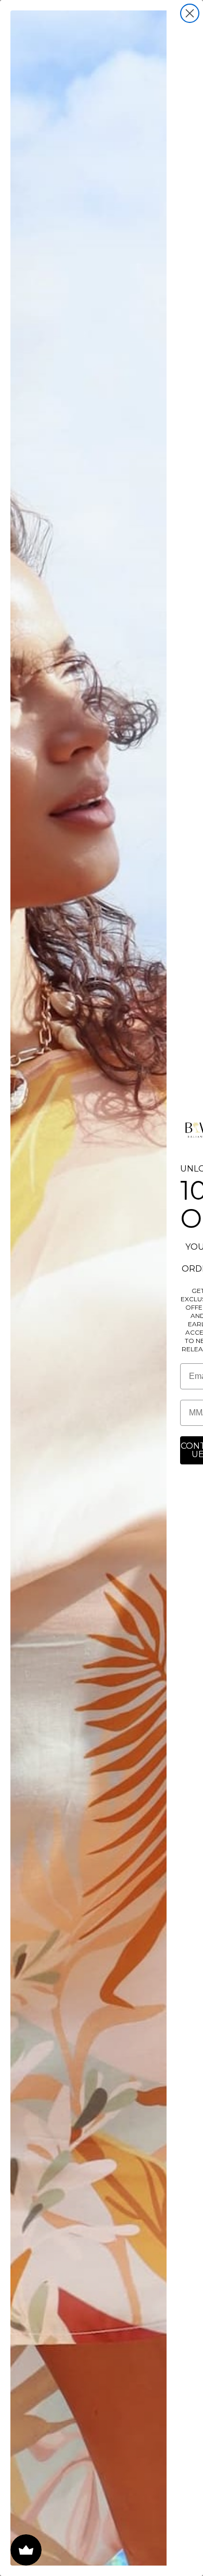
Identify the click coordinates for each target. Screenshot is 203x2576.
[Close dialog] (190, 13)
